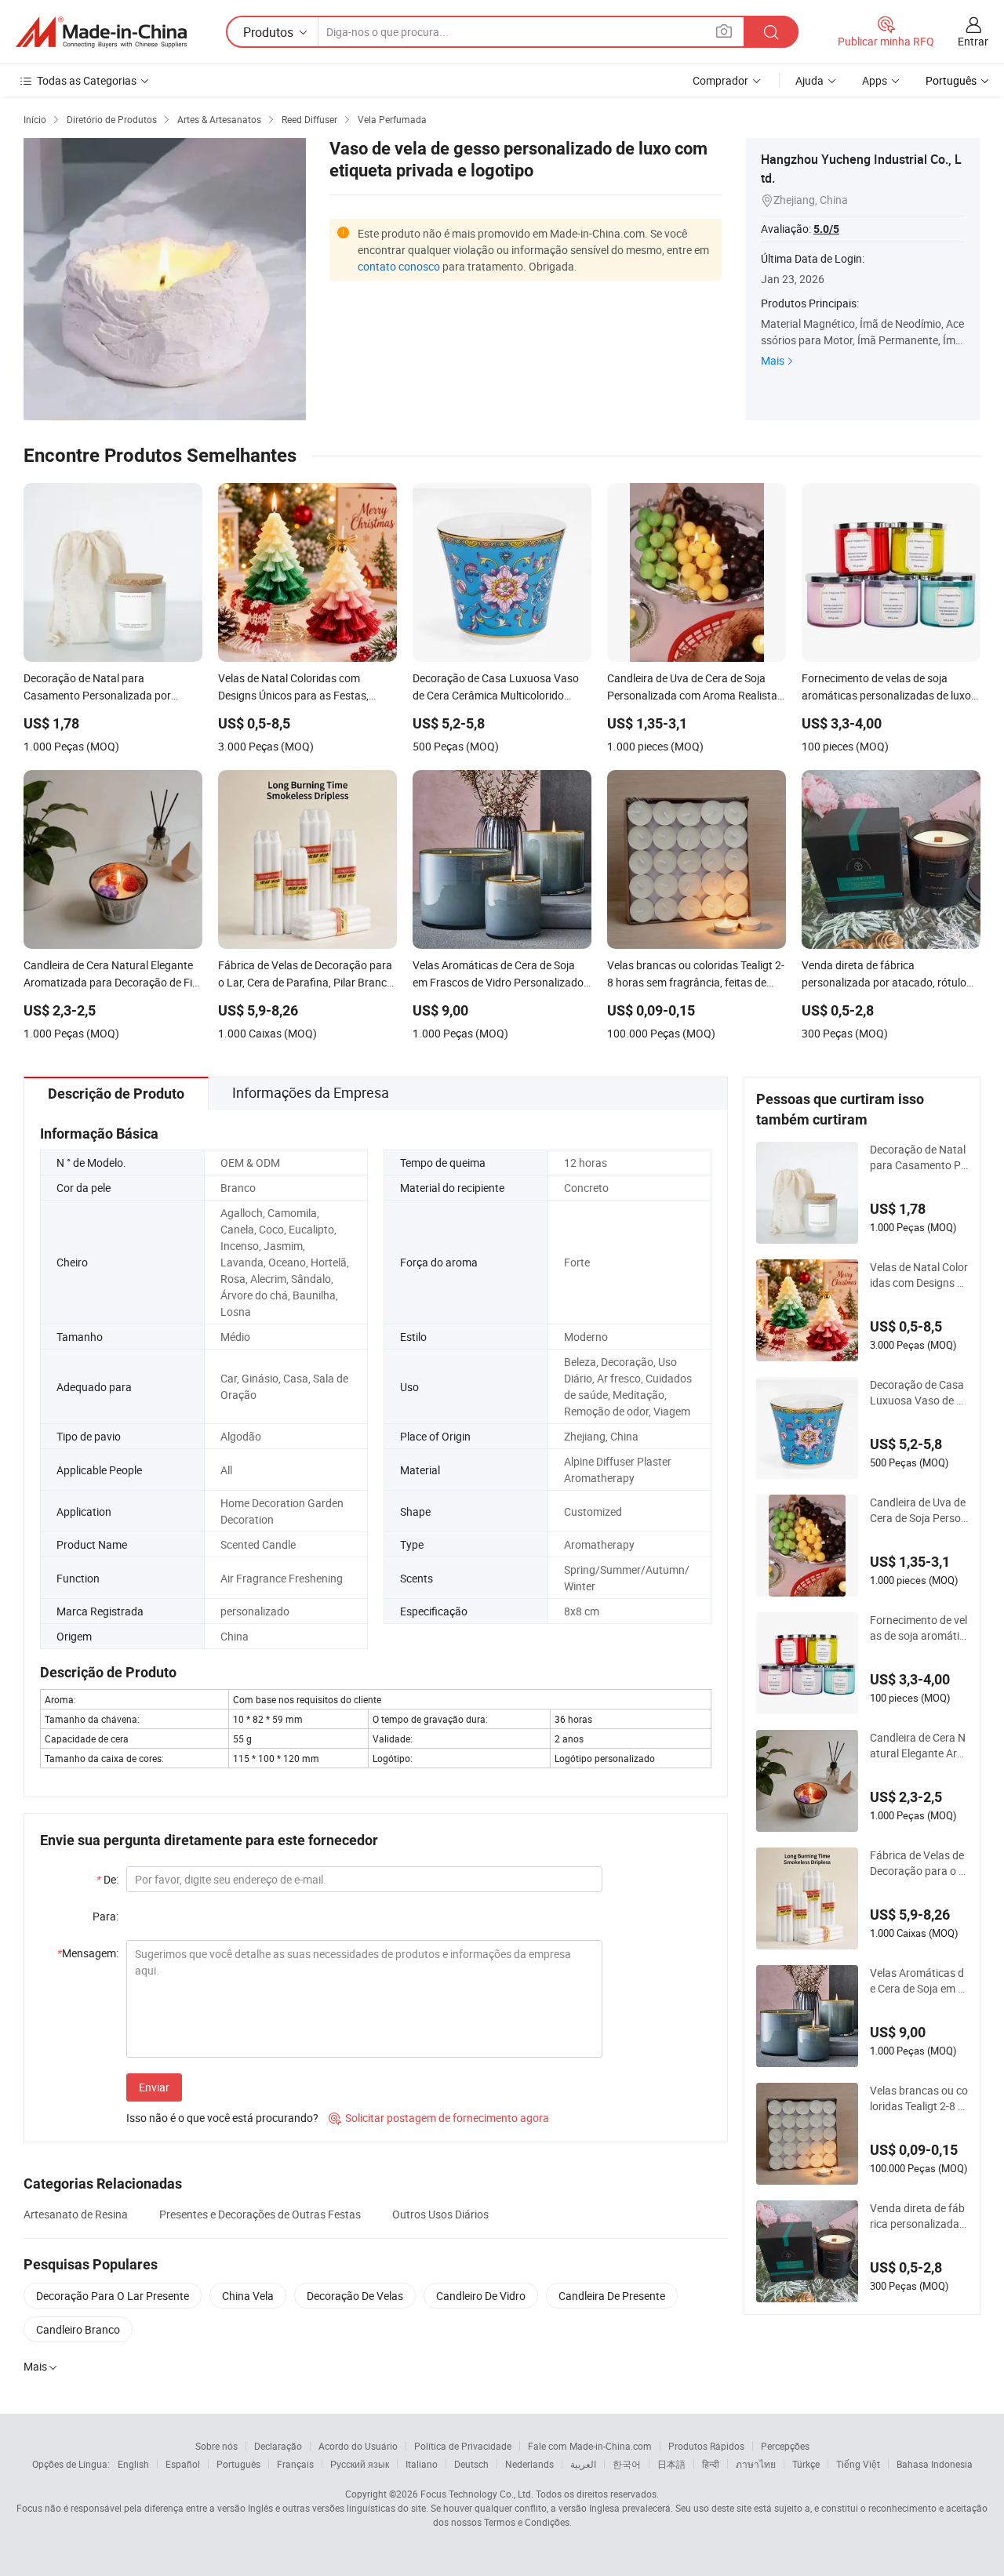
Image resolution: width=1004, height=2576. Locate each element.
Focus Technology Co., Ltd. (477, 2494)
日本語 (671, 2464)
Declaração (278, 2446)
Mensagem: (88, 1953)
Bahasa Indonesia (935, 2464)
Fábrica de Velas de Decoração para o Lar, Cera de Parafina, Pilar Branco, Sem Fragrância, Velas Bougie (919, 1863)
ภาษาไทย (756, 2464)
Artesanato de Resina (76, 2214)
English (133, 2464)
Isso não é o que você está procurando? (222, 2118)
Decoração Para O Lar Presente (113, 2296)
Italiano (422, 2464)
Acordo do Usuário (358, 2446)
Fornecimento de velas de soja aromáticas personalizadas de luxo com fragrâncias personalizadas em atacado (919, 1628)
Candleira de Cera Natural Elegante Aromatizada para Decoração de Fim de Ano (919, 1746)
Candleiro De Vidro (481, 2296)
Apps (875, 80)
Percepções (785, 2446)
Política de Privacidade (463, 2446)
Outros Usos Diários (440, 2214)
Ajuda (809, 80)
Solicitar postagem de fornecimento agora (439, 2118)
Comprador (720, 80)
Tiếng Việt (858, 2464)
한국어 (627, 2464)
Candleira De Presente (612, 2296)
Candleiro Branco (78, 2329)
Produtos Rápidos (706, 2446)
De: (107, 1879)
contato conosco (399, 266)
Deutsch (471, 2464)
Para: (105, 1916)
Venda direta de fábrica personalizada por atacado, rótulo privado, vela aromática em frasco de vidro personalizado (919, 2216)
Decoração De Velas (355, 2296)
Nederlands (529, 2464)
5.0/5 (826, 229)
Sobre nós (216, 2446)
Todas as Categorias (87, 80)
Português (238, 2464)
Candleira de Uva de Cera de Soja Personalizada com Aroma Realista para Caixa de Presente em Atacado (919, 1510)
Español (183, 2464)
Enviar (154, 2087)
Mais (773, 360)
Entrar (973, 41)
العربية (583, 2464)
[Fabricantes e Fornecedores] (101, 32)
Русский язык (360, 2464)
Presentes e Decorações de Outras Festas (260, 2214)
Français (295, 2464)
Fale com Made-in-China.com (590, 2446)
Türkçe (806, 2464)
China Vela (248, 2296)
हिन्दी (711, 2464)
